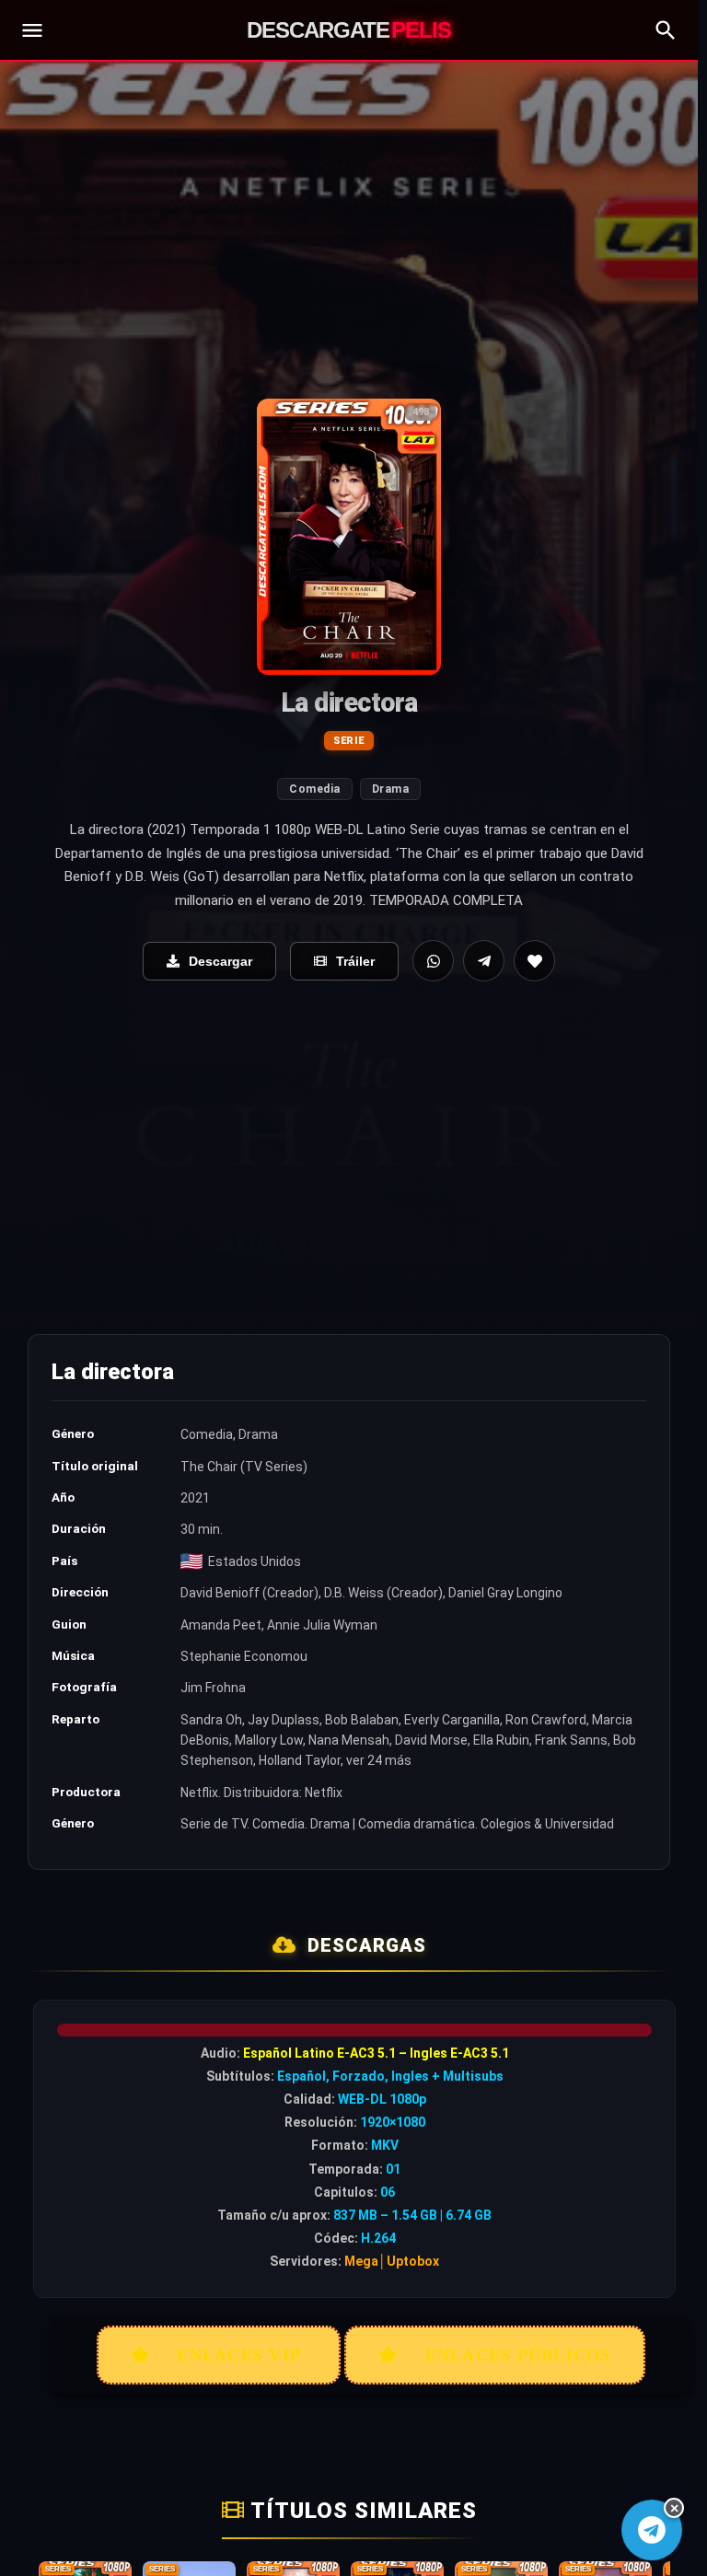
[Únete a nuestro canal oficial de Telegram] (651, 2530)
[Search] (666, 30)
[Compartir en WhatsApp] (433, 961)
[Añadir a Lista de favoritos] (534, 961)
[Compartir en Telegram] (484, 961)
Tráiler (355, 961)
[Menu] (32, 30)
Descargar (220, 961)
